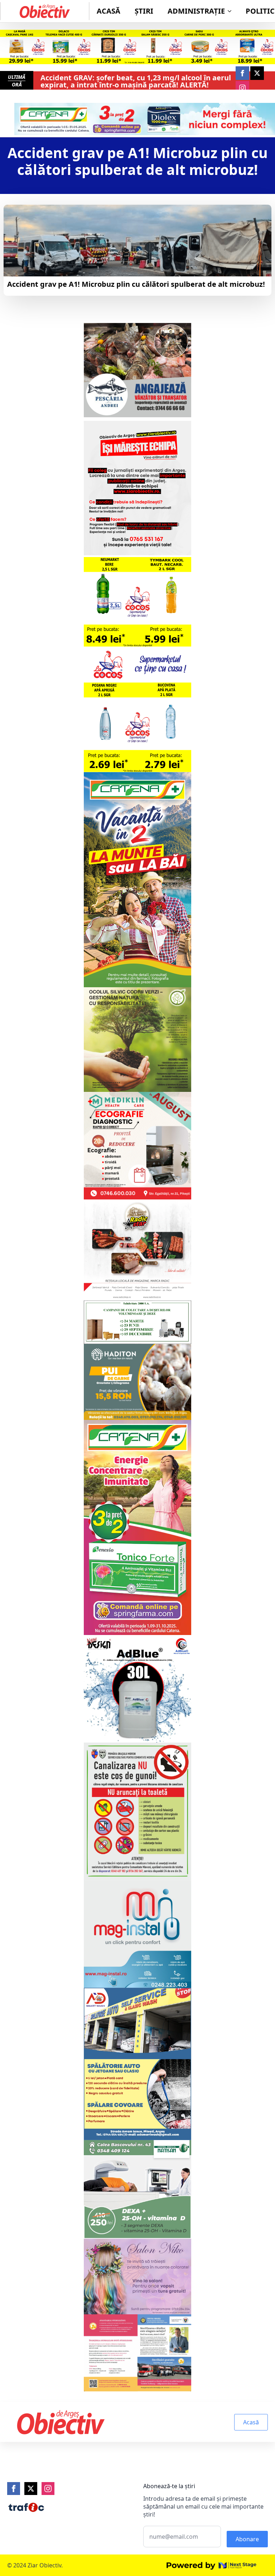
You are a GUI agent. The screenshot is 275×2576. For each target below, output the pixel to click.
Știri (144, 11)
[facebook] (242, 73)
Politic (260, 11)
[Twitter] (31, 2489)
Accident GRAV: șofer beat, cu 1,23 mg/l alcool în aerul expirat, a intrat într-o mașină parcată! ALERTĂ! (136, 81)
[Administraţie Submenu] (232, 11)
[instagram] (242, 88)
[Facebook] (14, 2489)
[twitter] (257, 73)
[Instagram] (48, 2489)
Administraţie (196, 11)
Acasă (108, 11)
